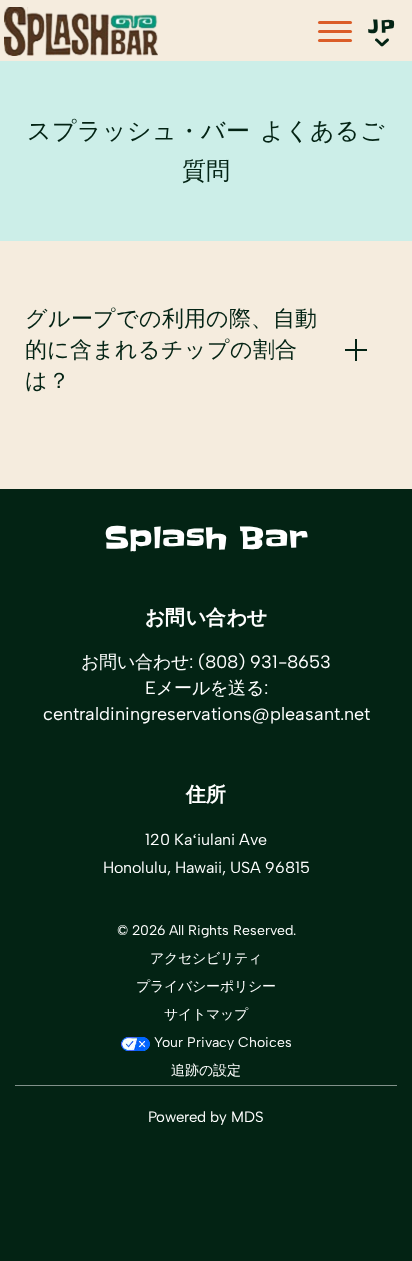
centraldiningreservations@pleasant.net (206, 714)
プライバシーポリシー (206, 986)
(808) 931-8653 (264, 662)
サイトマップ (206, 1014)
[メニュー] (335, 31)
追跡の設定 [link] (206, 1070)
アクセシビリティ (206, 958)
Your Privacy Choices (221, 1042)
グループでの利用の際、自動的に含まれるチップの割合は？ (171, 349)
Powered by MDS (206, 1117)
